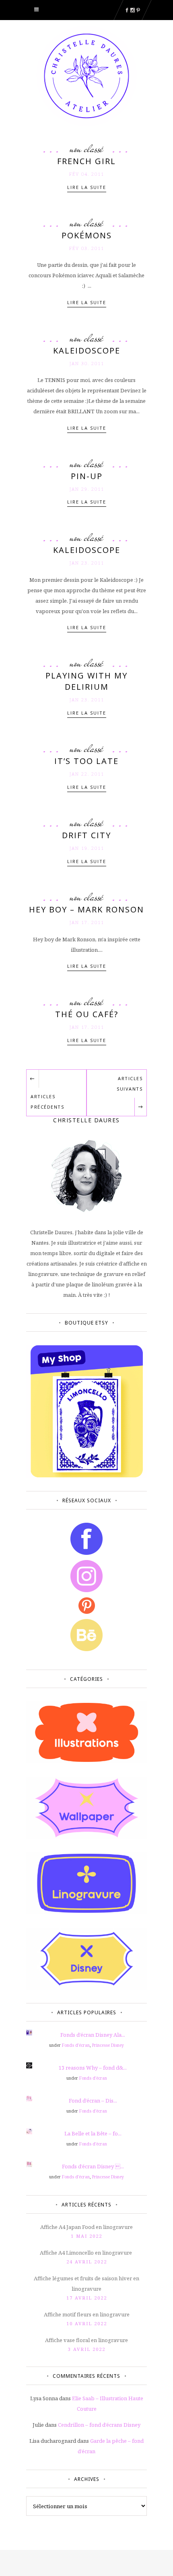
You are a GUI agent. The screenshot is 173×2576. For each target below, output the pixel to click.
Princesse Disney (108, 2045)
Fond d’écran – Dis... (93, 2101)
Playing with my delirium (86, 681)
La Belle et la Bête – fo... (93, 2133)
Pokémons (87, 235)
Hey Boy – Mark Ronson (86, 909)
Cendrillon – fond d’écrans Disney (99, 2425)
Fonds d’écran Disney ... (93, 2166)
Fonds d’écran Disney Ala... (93, 2035)
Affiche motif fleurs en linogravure (87, 2314)
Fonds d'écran (76, 2045)
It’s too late (86, 761)
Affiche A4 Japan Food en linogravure (86, 2227)
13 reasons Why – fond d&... (93, 2068)
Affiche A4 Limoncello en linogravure (86, 2253)
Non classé (86, 149)
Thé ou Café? (87, 1014)
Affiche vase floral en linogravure (86, 2340)
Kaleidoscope (87, 350)
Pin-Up (87, 476)
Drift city (86, 835)
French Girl (86, 161)
